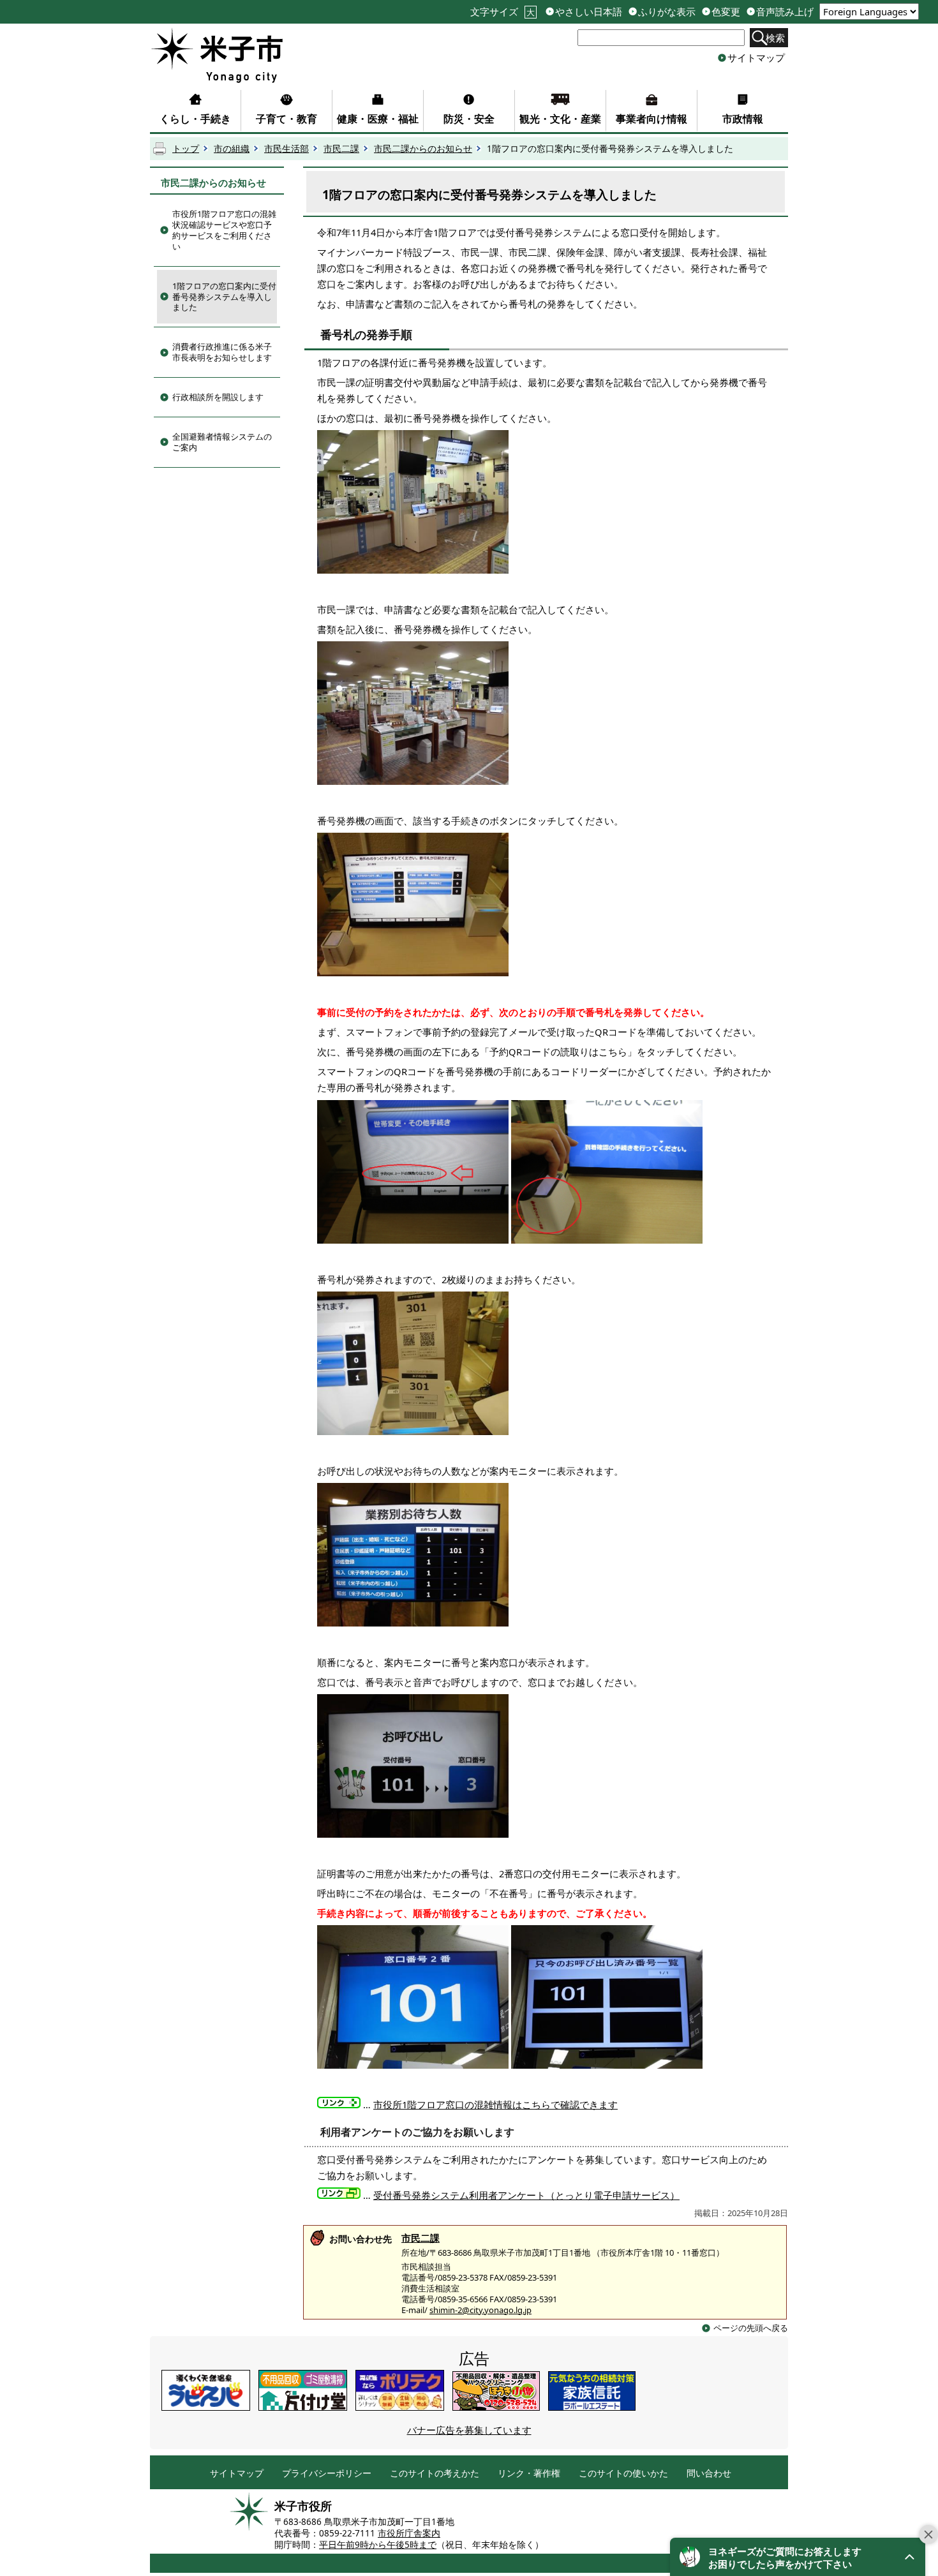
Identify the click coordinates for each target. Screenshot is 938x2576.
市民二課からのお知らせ (423, 149)
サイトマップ (756, 57)
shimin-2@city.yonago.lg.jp (480, 2310)
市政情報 (743, 119)
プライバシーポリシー (327, 2474)
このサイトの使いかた (623, 2474)
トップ (186, 149)
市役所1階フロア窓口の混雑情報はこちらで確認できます (495, 2104)
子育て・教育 (287, 119)
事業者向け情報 (651, 119)
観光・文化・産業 (560, 119)
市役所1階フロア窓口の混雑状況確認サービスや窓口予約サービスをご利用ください (224, 230)
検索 (775, 38)
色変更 (726, 12)
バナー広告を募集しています (469, 2430)
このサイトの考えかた (435, 2474)
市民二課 (341, 149)
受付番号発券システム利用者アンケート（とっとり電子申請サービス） (526, 2195)
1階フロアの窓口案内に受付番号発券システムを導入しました (224, 297)
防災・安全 (469, 119)
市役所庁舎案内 (409, 2533)
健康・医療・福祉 (378, 119)
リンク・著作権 (529, 2474)
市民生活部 (287, 149)
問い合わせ (709, 2474)
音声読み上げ (785, 12)
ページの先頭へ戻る (751, 2328)
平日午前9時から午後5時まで (378, 2545)
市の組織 (232, 149)
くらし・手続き (195, 119)
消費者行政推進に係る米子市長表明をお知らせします (222, 352)
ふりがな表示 (667, 12)
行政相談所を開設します (218, 397)
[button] (798, 2557)
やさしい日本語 (589, 12)
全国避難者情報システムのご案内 (222, 442)
